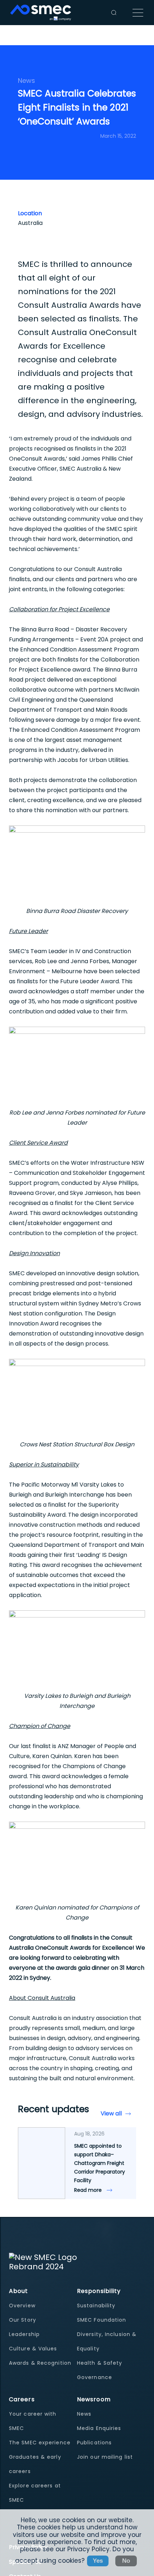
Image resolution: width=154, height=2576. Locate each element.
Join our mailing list (105, 2457)
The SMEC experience (40, 2443)
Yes (98, 2561)
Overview (22, 2306)
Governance (95, 2377)
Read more (89, 2190)
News (84, 2414)
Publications (94, 2443)
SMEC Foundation (102, 2320)
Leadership (24, 2334)
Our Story (23, 2320)
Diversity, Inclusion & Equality (107, 2341)
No (126, 2561)
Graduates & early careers (35, 2464)
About (19, 2291)
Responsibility (99, 2291)
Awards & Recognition (40, 2363)
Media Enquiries (99, 2428)
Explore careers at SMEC (35, 2493)
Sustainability (96, 2306)
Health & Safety (100, 2363)
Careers (22, 2399)
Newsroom (94, 2399)
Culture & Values (33, 2349)
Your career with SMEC (33, 2421)
